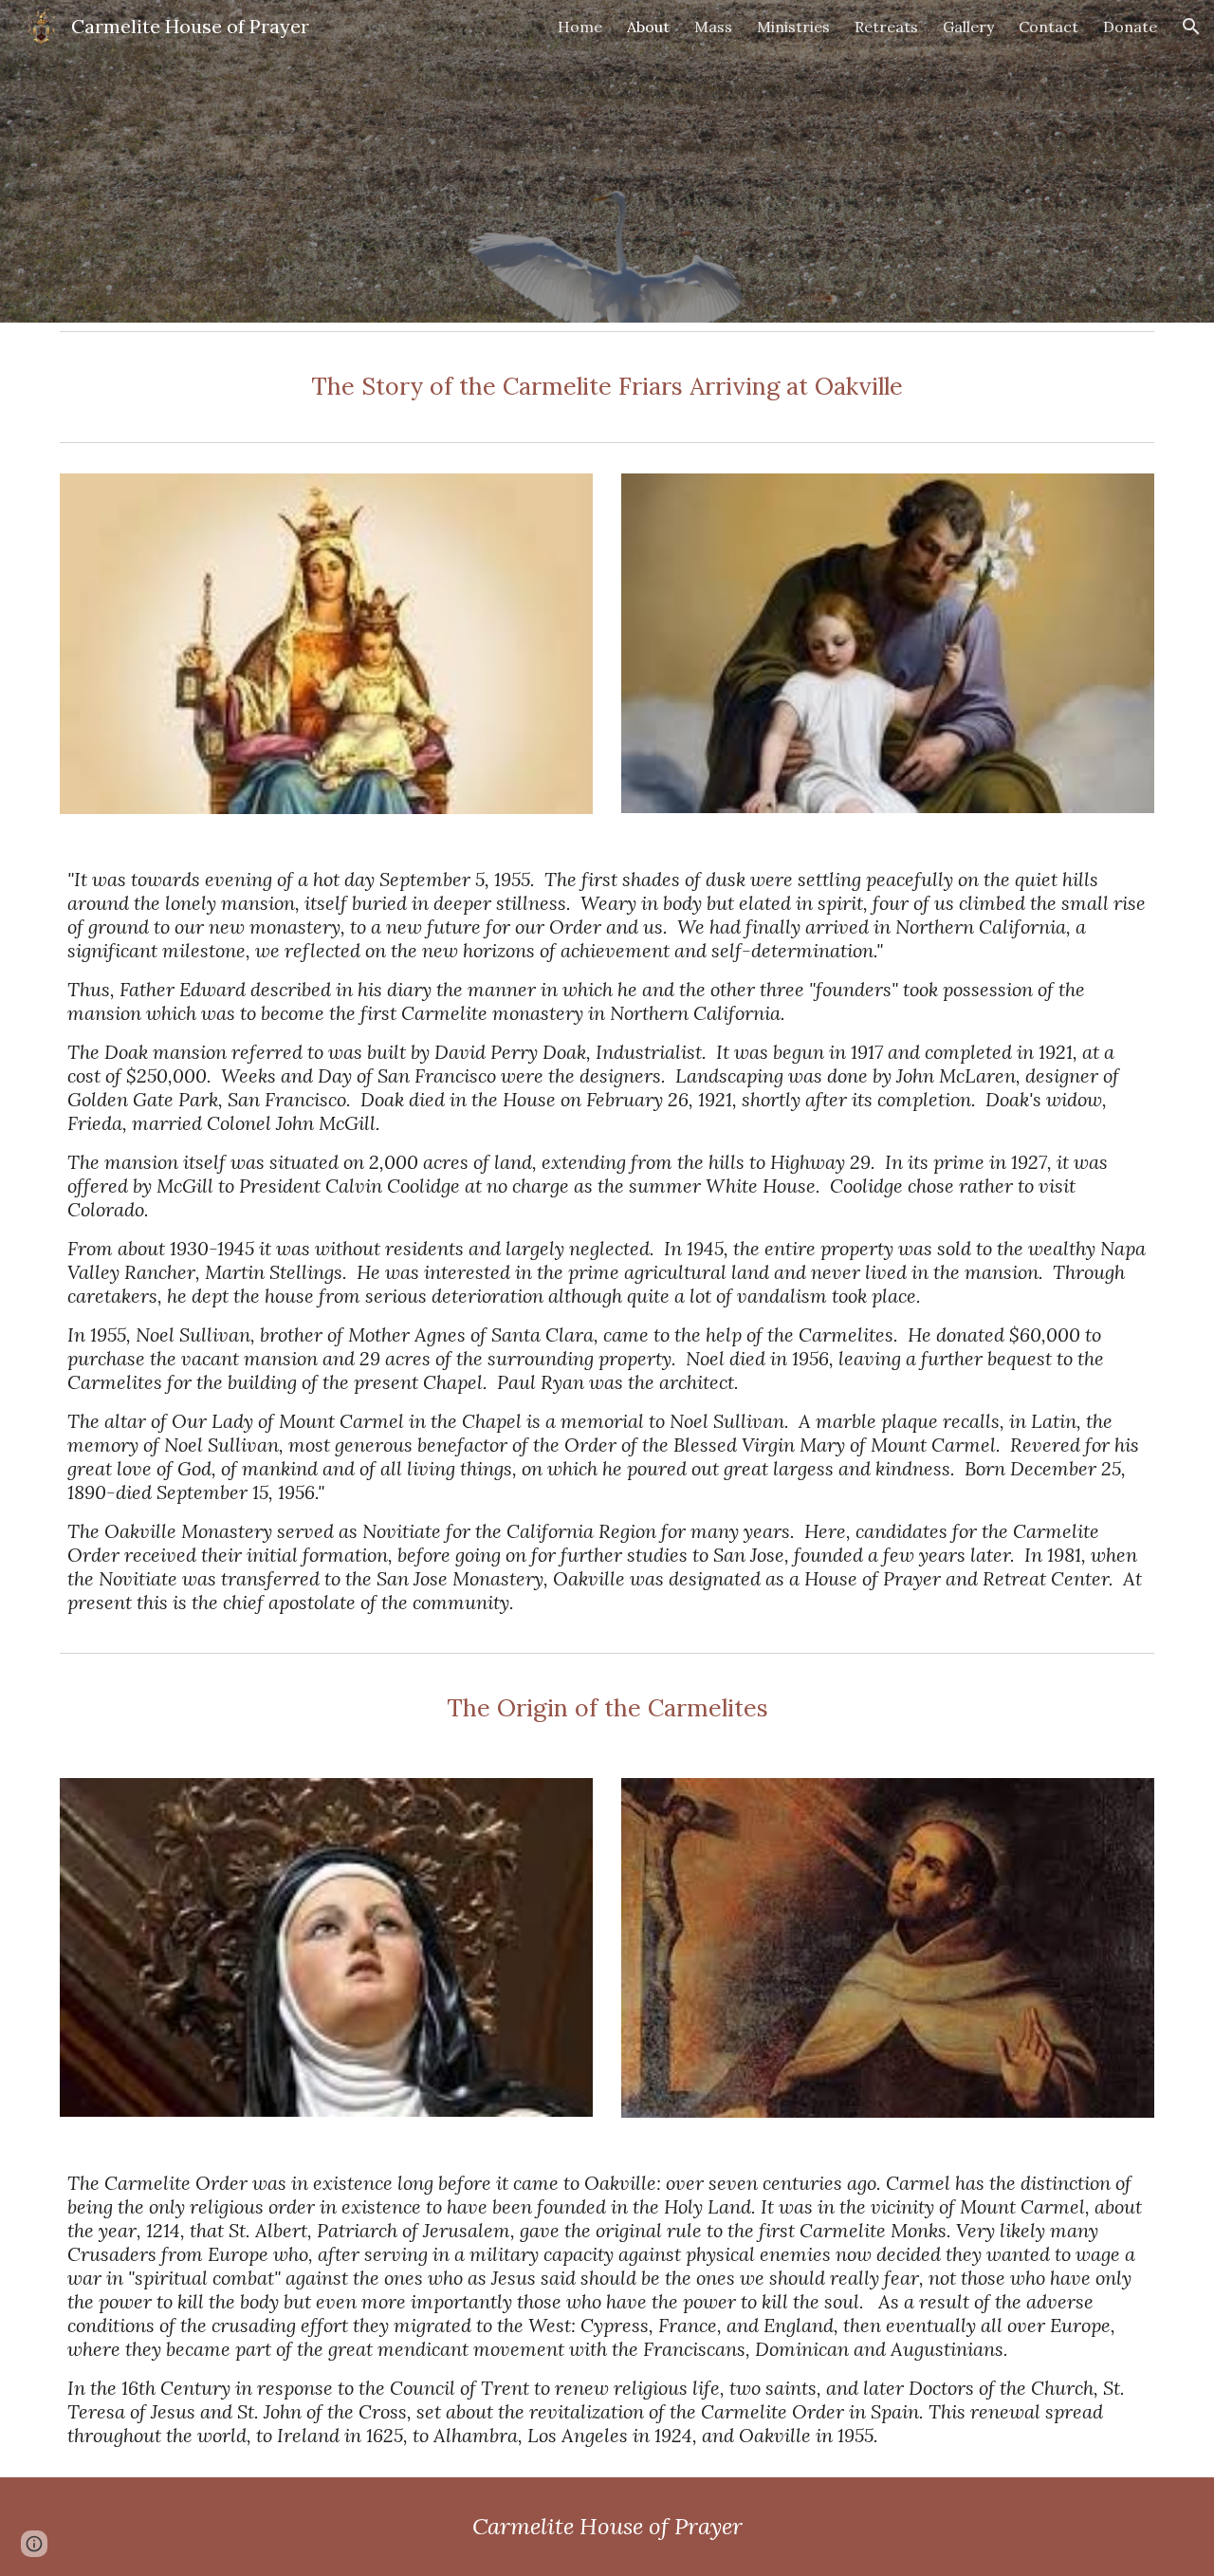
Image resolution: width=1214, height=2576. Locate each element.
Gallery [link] (968, 27)
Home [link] (580, 27)
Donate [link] (1130, 27)
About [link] (648, 27)
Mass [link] (713, 27)
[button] (1191, 27)
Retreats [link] (886, 27)
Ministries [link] (793, 27)
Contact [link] (1048, 27)
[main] (607, 387)
